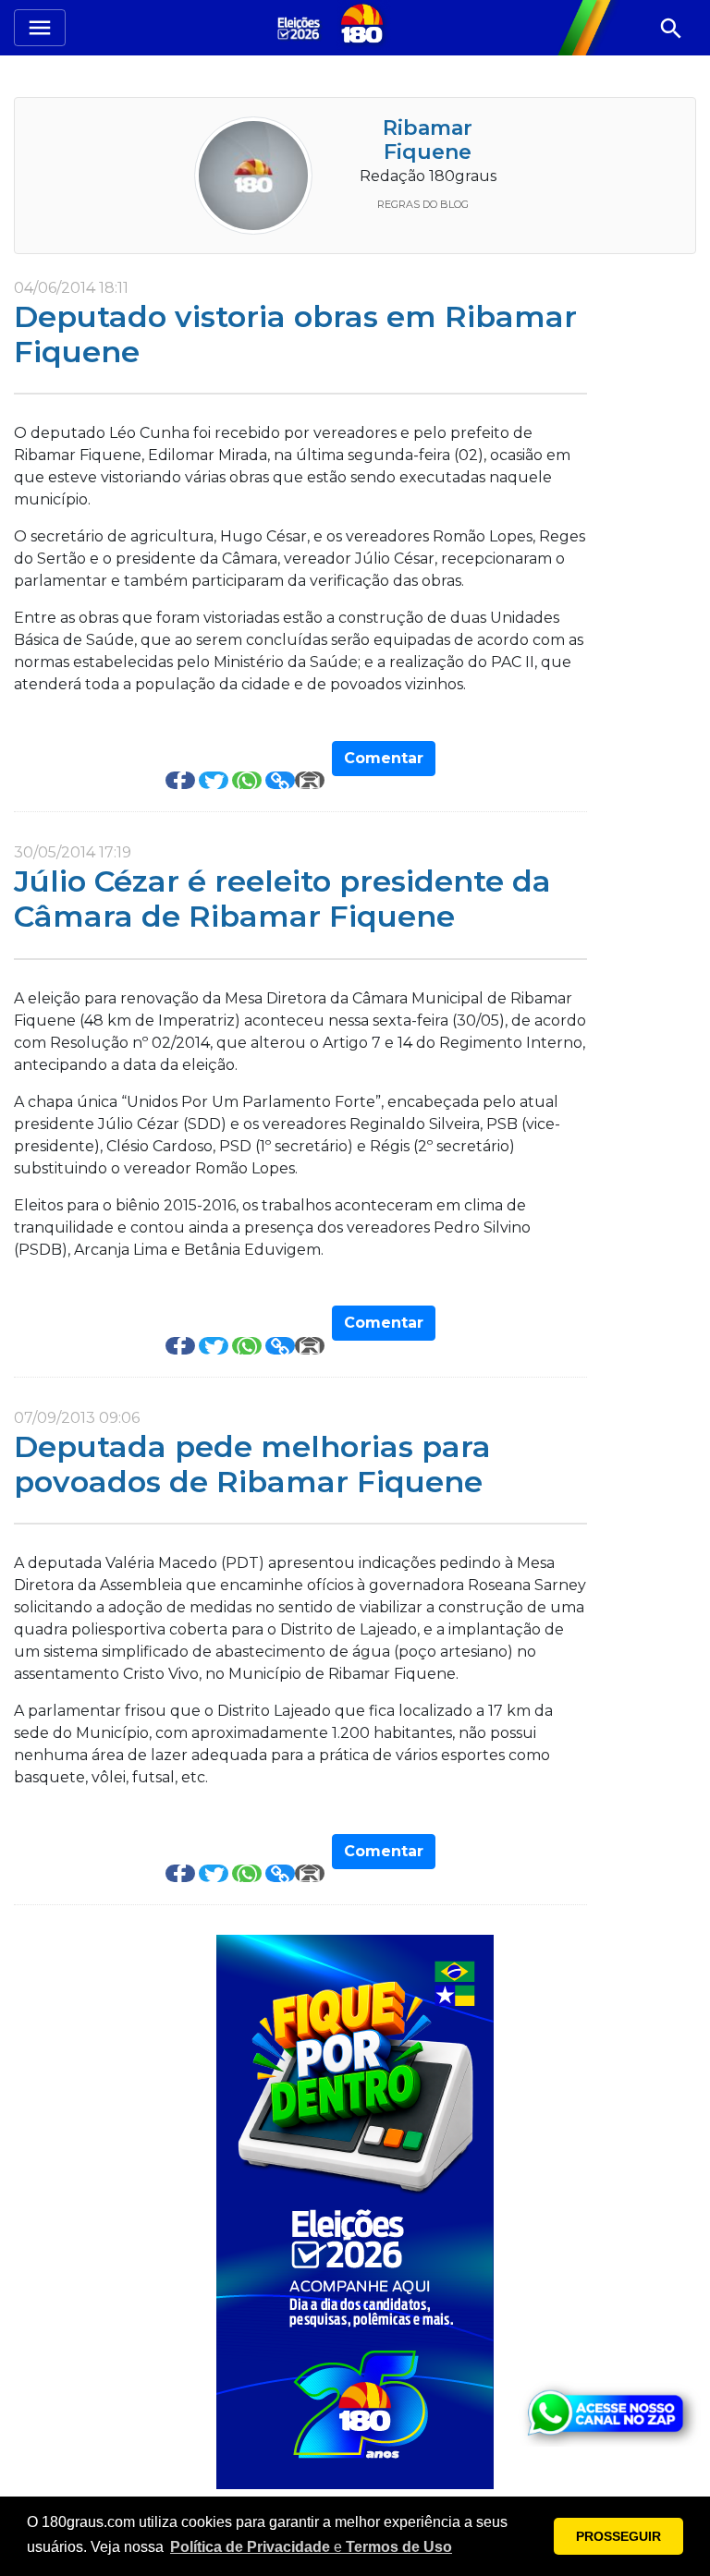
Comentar (384, 758)
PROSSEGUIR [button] (618, 2536)
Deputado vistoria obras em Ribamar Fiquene (295, 334)
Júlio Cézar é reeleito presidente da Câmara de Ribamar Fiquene (282, 899)
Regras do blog (423, 204)
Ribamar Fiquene (428, 140)
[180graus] (301, 27)
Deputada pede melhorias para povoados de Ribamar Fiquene (252, 1464)
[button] (311, 2547)
